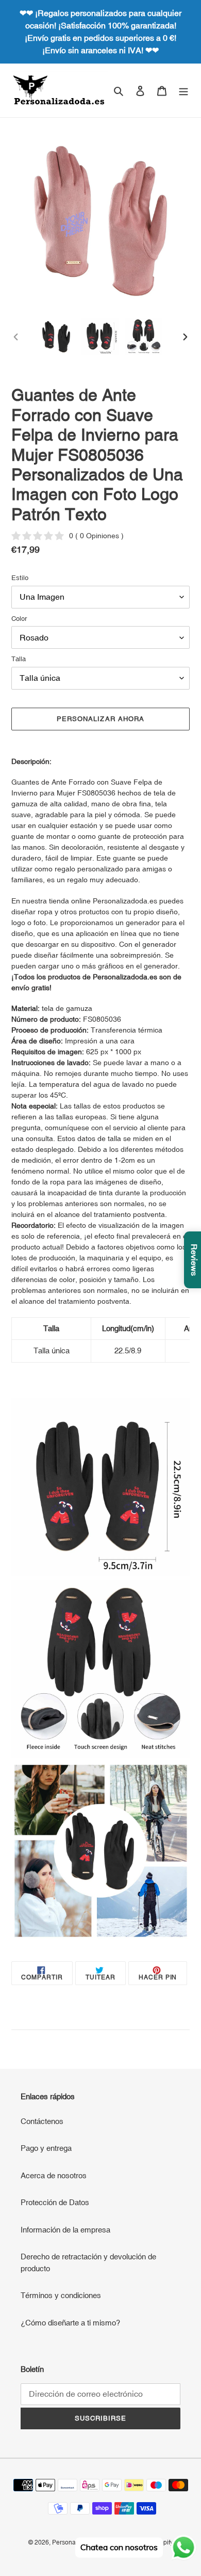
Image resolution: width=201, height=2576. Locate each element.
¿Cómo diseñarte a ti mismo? (70, 2323)
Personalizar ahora (100, 719)
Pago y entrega (46, 2148)
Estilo (20, 578)
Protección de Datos (55, 2202)
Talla (19, 659)
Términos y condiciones (61, 2295)
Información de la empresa (65, 2230)
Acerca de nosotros (54, 2175)
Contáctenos (42, 2121)
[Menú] (183, 91)
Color (19, 619)
